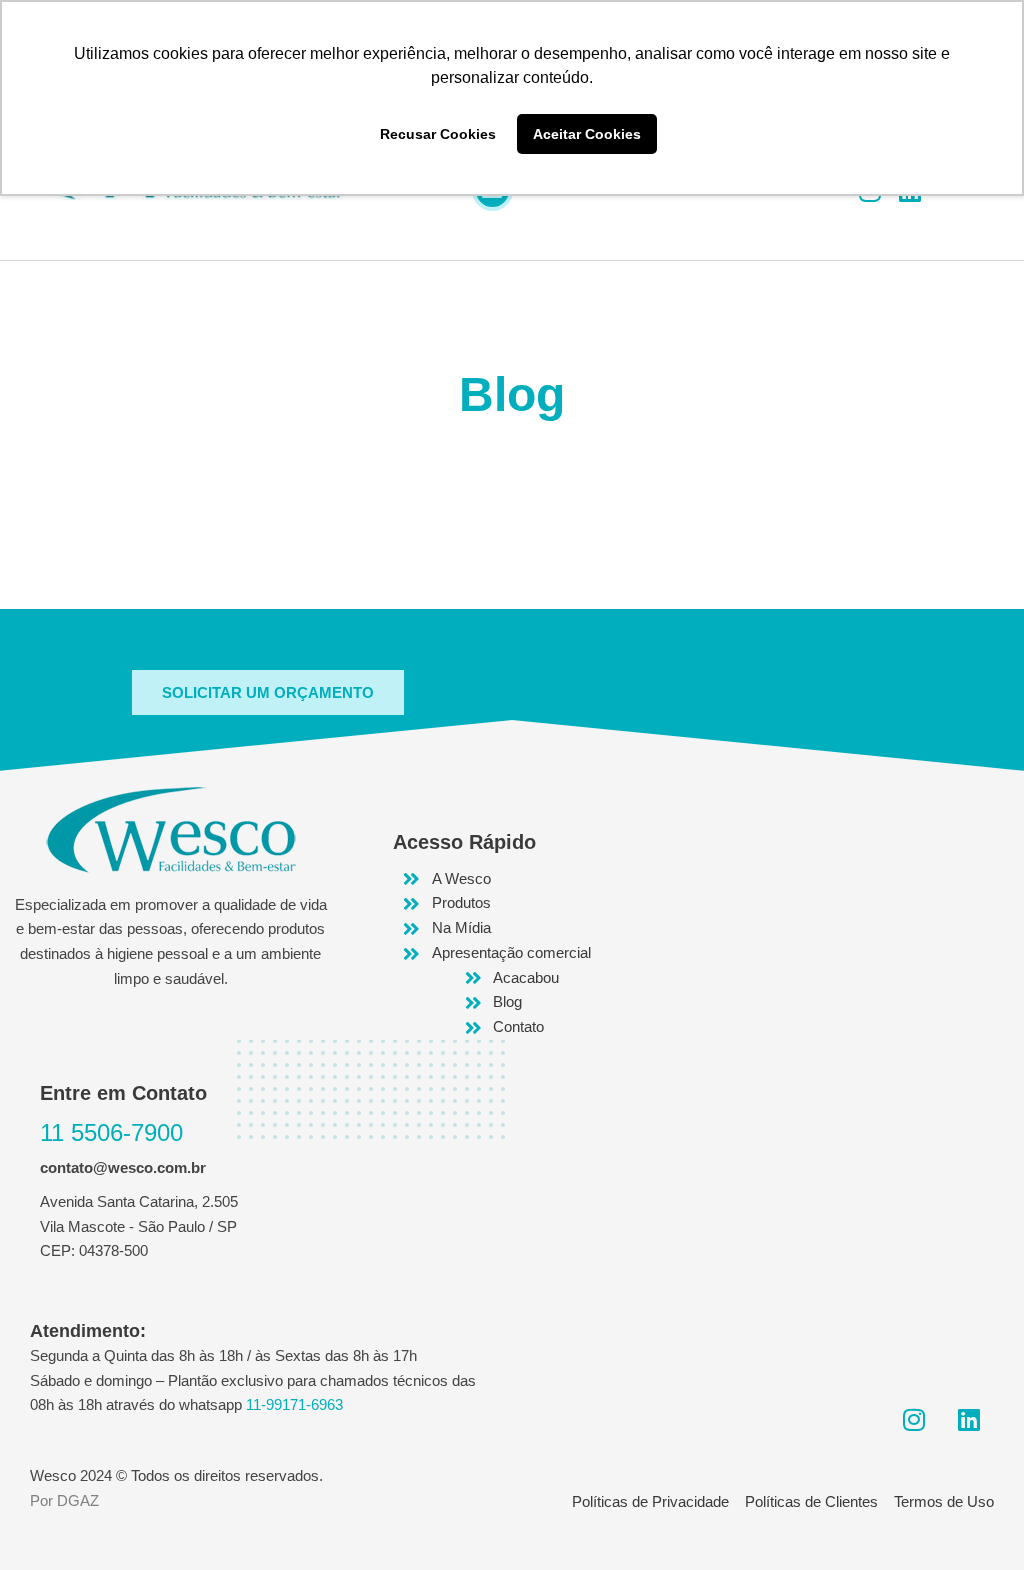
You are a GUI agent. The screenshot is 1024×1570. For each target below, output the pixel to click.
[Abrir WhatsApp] (974, 1519)
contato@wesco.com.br (123, 1167)
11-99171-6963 (294, 1404)
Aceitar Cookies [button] (587, 134)
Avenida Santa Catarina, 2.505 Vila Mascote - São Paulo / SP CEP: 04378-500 (139, 1226)
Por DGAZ (64, 1500)
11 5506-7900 (111, 1132)
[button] (268, 692)
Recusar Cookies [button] (438, 134)
